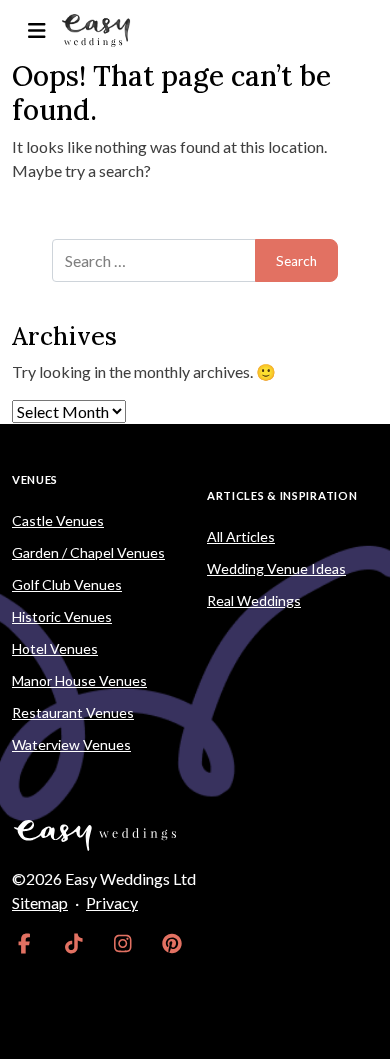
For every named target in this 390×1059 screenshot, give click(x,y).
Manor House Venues (79, 680)
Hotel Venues (55, 648)
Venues (35, 479)
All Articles (241, 536)
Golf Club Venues (67, 584)
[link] (24, 943)
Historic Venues (62, 616)
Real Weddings (254, 600)
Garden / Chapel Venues (88, 552)
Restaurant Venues (73, 712)
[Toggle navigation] (36, 30)
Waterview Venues (71, 744)
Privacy (112, 902)
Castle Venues (58, 520)
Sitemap (40, 902)
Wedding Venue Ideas (276, 568)
